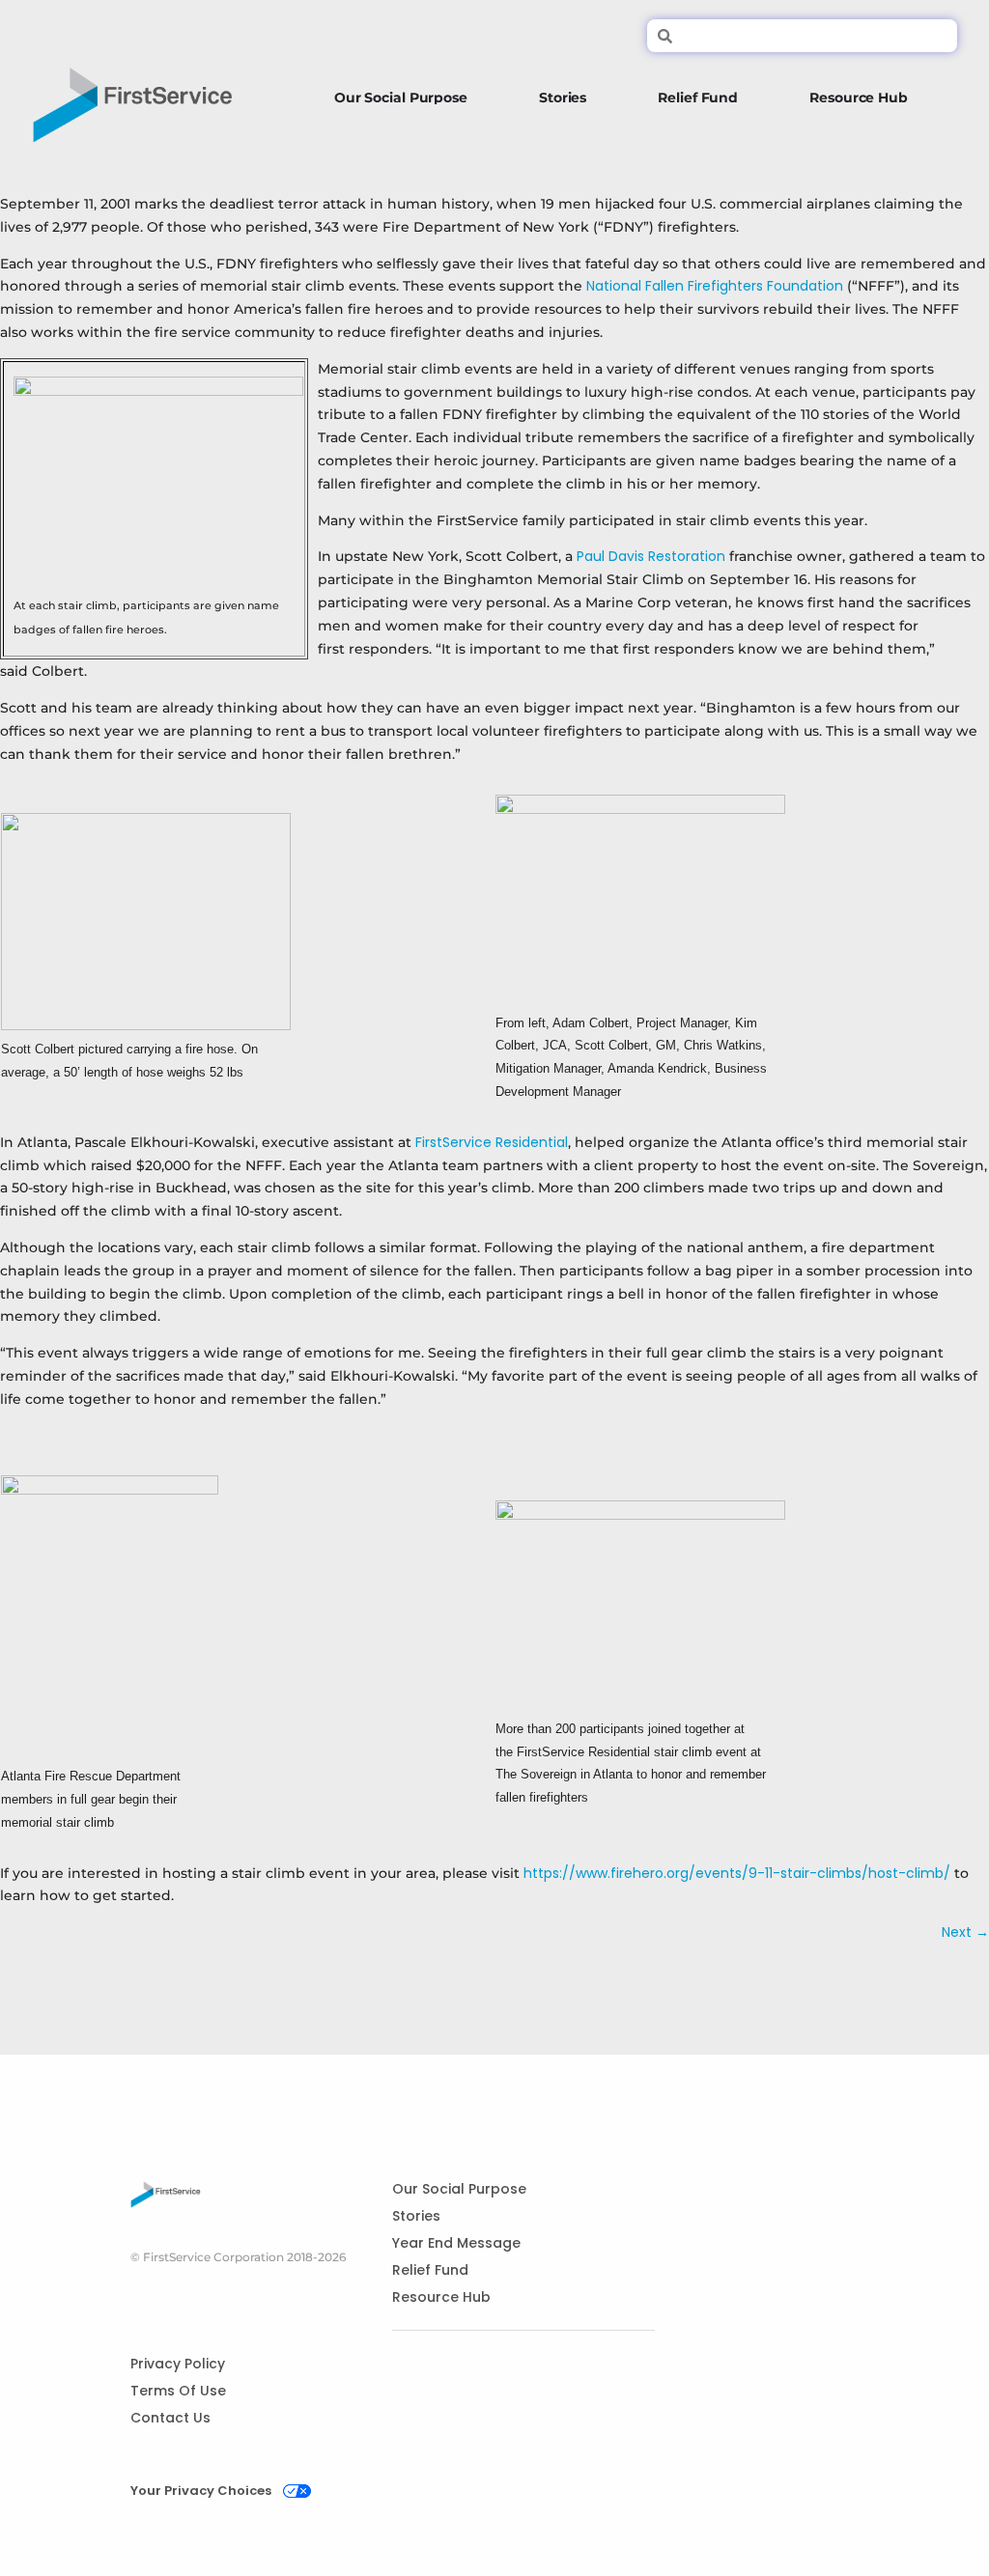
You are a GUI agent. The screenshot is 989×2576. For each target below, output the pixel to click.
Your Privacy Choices (201, 2491)
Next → (965, 1932)
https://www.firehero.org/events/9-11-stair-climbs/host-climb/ (737, 1873)
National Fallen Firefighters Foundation (715, 286)
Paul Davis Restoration (651, 556)
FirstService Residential (492, 1142)
